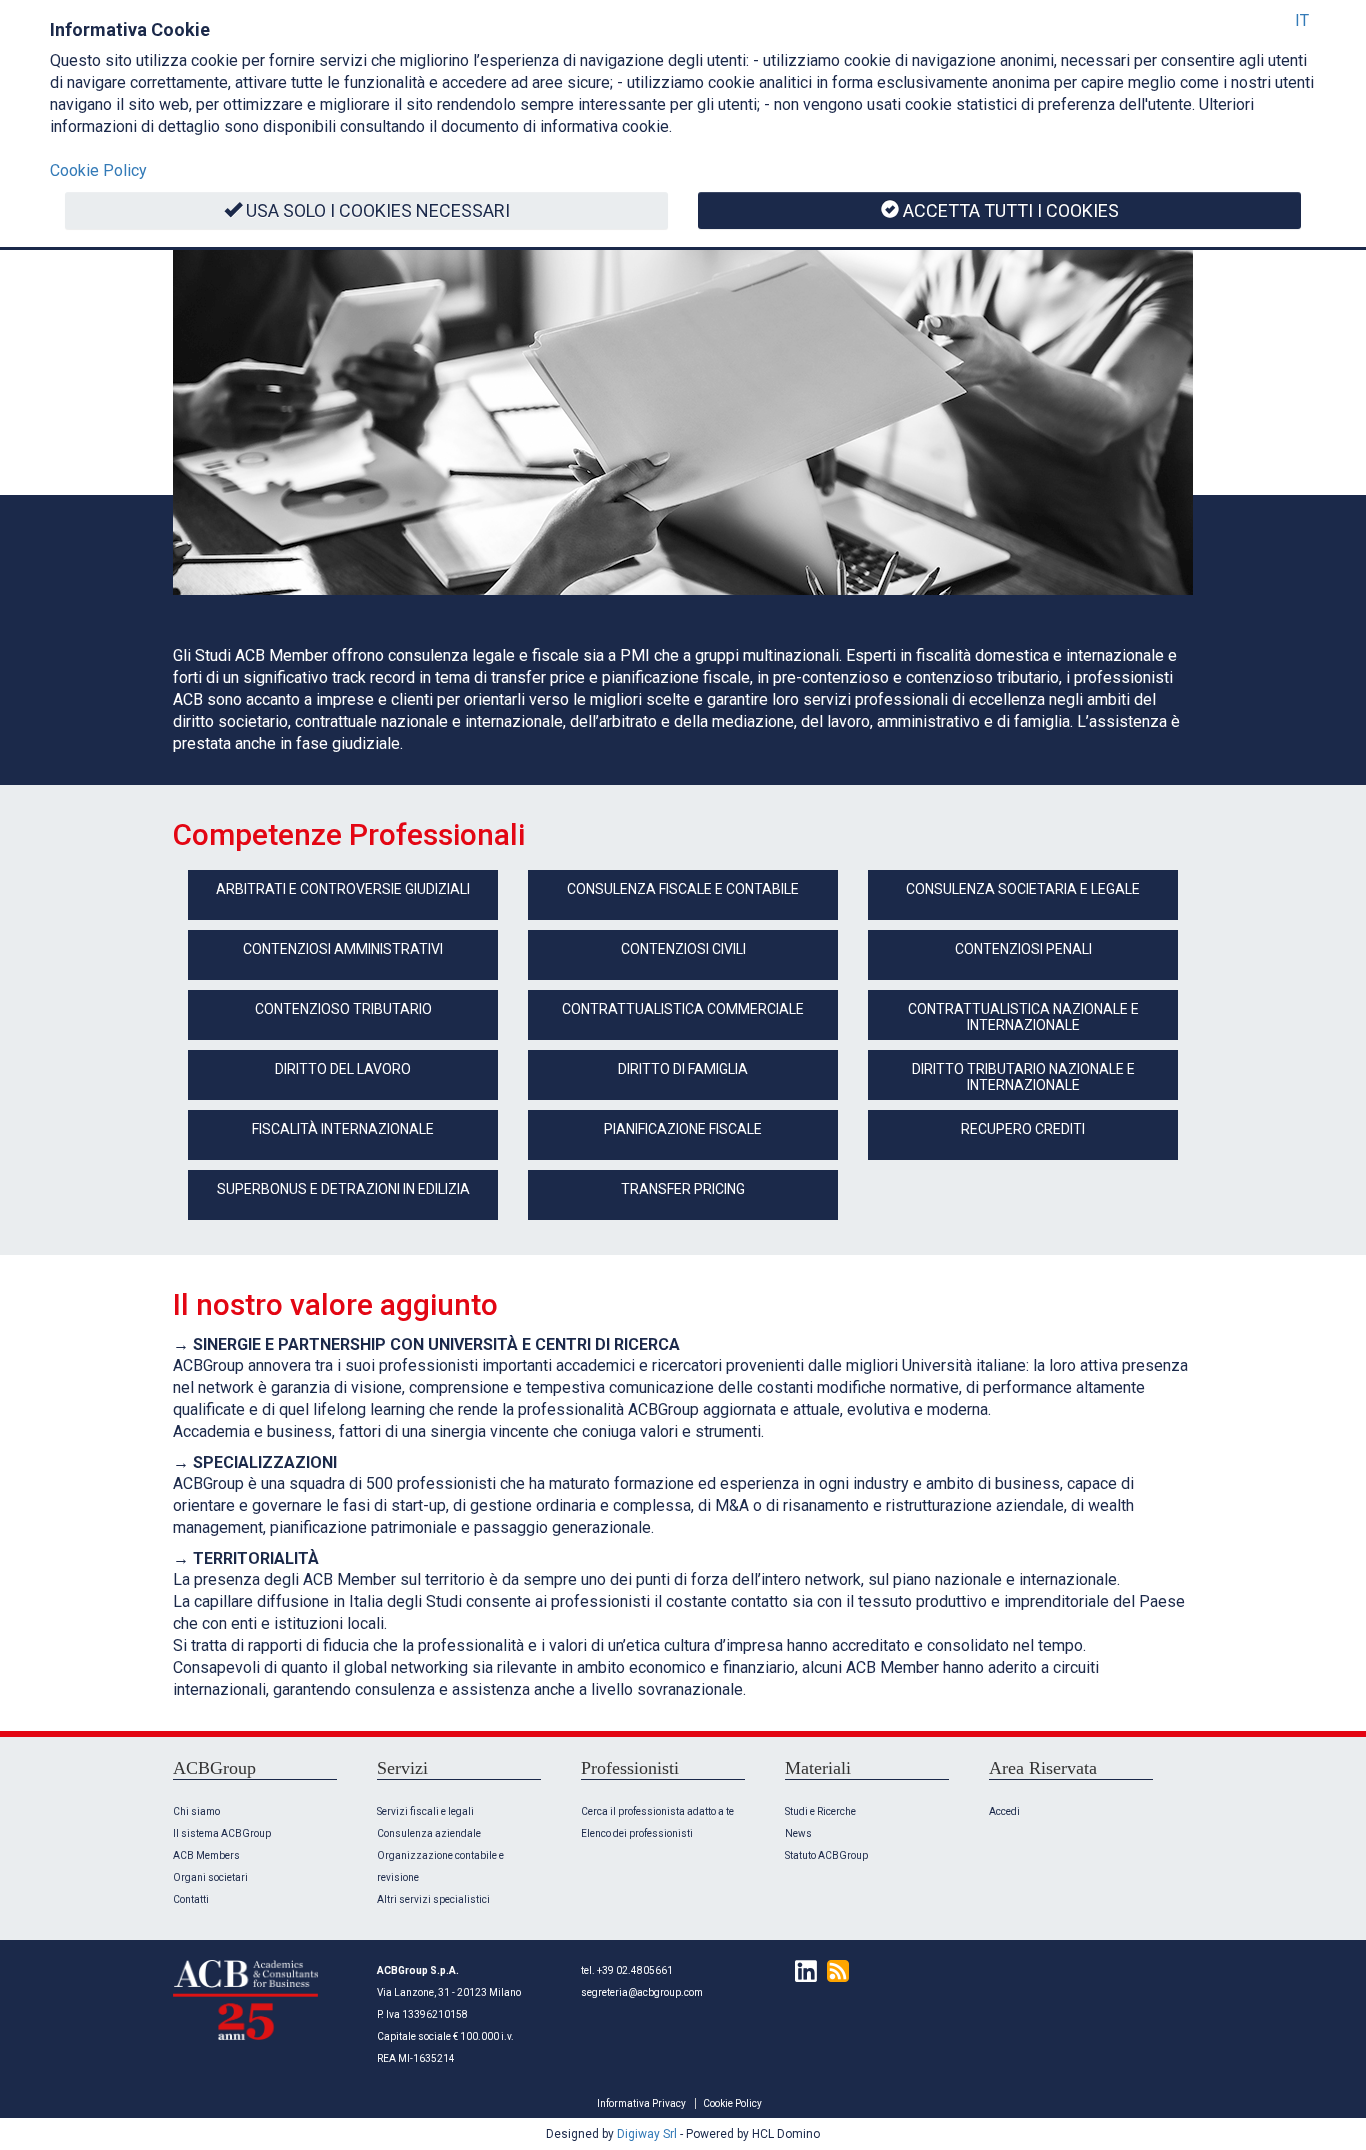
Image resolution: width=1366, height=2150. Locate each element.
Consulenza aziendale (429, 1833)
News (798, 1833)
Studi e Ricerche (820, 1811)
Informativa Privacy (641, 2103)
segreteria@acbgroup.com (642, 1992)
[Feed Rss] (833, 1970)
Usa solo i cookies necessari (378, 210)
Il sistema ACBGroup (222, 1833)
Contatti (191, 1899)
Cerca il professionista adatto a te (657, 1811)
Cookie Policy (732, 2103)
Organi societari (210, 1877)
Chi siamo (196, 1811)
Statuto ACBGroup (826, 1855)
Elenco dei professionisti (637, 1833)
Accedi (1004, 1811)
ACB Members (206, 1855)
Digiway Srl (647, 2134)
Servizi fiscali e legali (425, 1811)
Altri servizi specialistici (433, 1899)
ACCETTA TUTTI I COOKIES (1011, 210)
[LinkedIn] (801, 1970)
